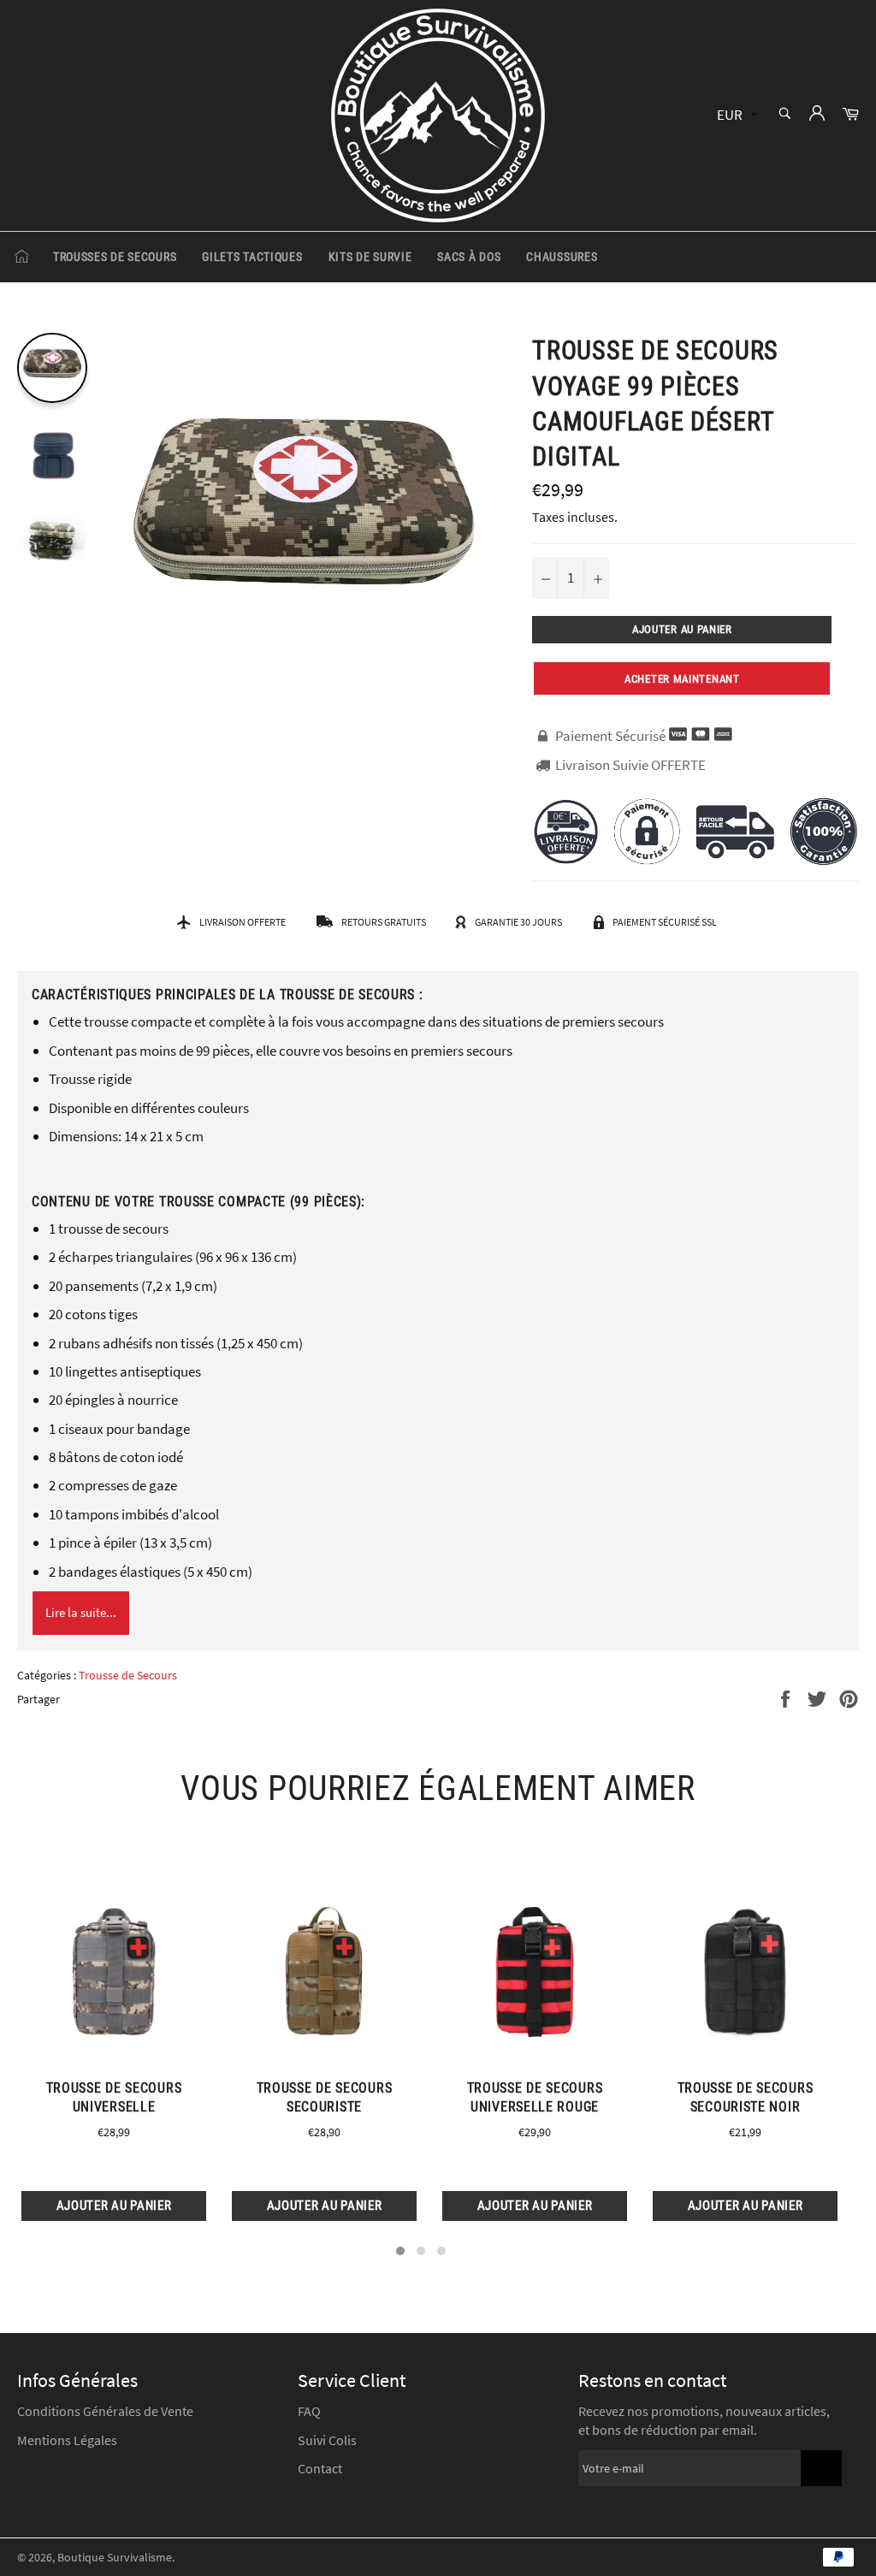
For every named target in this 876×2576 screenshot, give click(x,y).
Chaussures (562, 257)
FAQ (309, 2411)
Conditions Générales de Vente (105, 2411)
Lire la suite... (81, 1612)
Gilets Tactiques (252, 257)
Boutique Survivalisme (115, 2558)
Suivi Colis (327, 2440)
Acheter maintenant (682, 679)
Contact (320, 2468)
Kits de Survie (370, 257)
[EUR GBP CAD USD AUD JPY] (735, 116)
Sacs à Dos (469, 257)
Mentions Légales (67, 2440)
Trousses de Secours (115, 257)
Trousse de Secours (128, 1675)
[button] (400, 2251)
